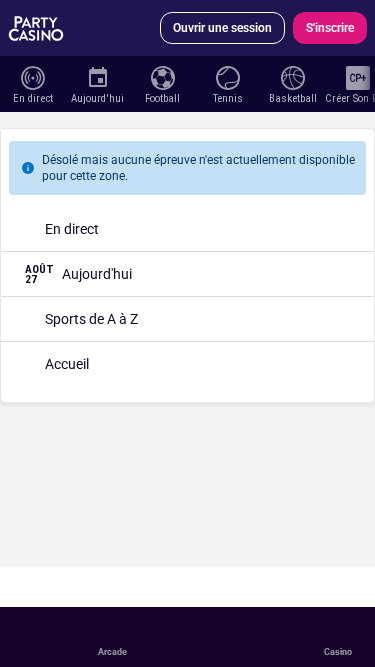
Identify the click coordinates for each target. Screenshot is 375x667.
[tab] (58, 134)
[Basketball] (292, 76)
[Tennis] (227, 76)
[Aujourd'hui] (97, 76)
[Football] (162, 76)
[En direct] (32, 76)
